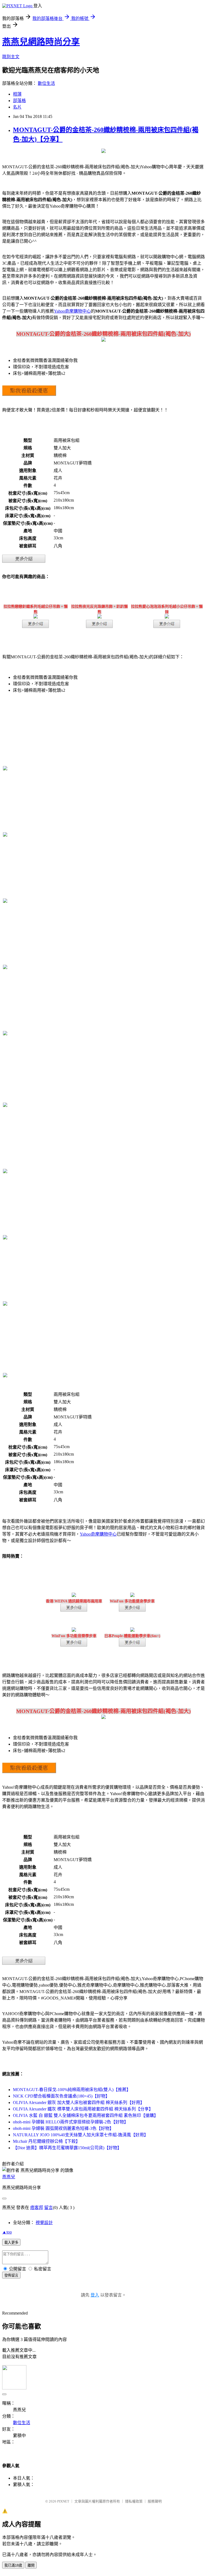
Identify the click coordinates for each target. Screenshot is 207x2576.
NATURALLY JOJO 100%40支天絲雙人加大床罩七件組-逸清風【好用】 (81, 2135)
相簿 (17, 94)
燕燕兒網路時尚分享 (41, 42)
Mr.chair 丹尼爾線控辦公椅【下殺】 (46, 2141)
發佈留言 (11, 2275)
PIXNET (63, 2501)
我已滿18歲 (13, 2565)
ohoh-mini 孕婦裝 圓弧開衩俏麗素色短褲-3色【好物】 (63, 2128)
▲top (7, 2232)
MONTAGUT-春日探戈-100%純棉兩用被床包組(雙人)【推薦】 (72, 2090)
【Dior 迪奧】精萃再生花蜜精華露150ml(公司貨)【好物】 (67, 2148)
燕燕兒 (9, 2177)
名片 (17, 107)
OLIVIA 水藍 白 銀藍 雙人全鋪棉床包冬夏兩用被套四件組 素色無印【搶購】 (86, 2115)
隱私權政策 (134, 2501)
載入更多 (11, 2243)
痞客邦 (37, 2208)
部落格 (19, 101)
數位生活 (46, 83)
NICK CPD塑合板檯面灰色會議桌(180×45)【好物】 (61, 2096)
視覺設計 (44, 2223)
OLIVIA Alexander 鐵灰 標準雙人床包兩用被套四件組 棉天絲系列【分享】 (83, 2109)
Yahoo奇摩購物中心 (72, 311)
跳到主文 (11, 57)
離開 (31, 2565)
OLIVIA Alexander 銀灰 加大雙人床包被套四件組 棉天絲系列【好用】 (79, 2103)
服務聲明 (155, 2501)
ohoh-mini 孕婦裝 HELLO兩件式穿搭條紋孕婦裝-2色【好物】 (71, 2122)
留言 (49, 2208)
